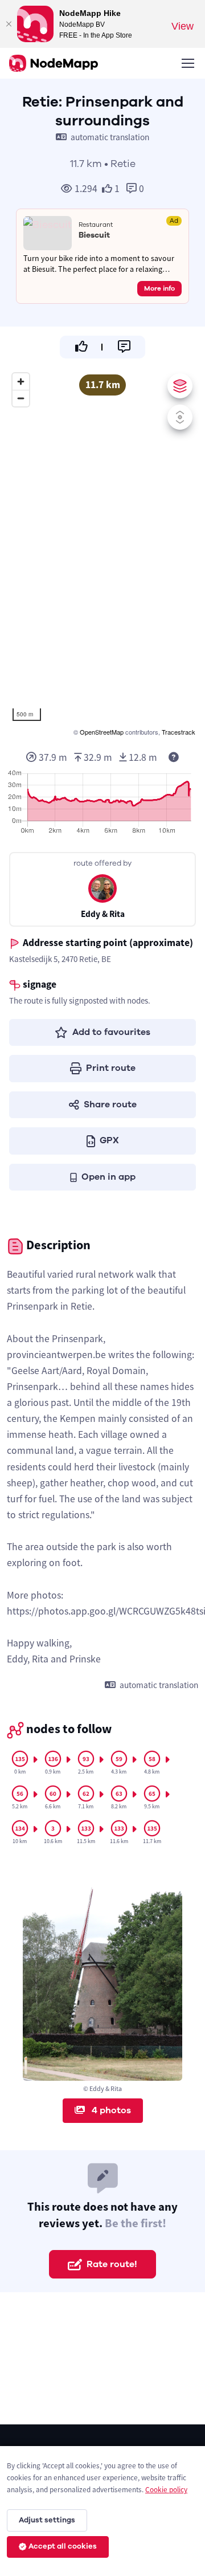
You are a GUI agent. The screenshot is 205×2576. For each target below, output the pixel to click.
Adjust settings (47, 2520)
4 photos (110, 2110)
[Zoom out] (21, 398)
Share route (110, 1104)
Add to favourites (111, 1032)
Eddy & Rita (103, 914)
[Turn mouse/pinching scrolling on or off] (180, 417)
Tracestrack (179, 732)
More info (159, 288)
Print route (111, 1068)
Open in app (108, 1177)
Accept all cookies (63, 2546)
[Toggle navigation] (187, 63)
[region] (102, 553)
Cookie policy (166, 2490)
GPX (109, 1140)
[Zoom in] (21, 382)
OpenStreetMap (102, 732)
